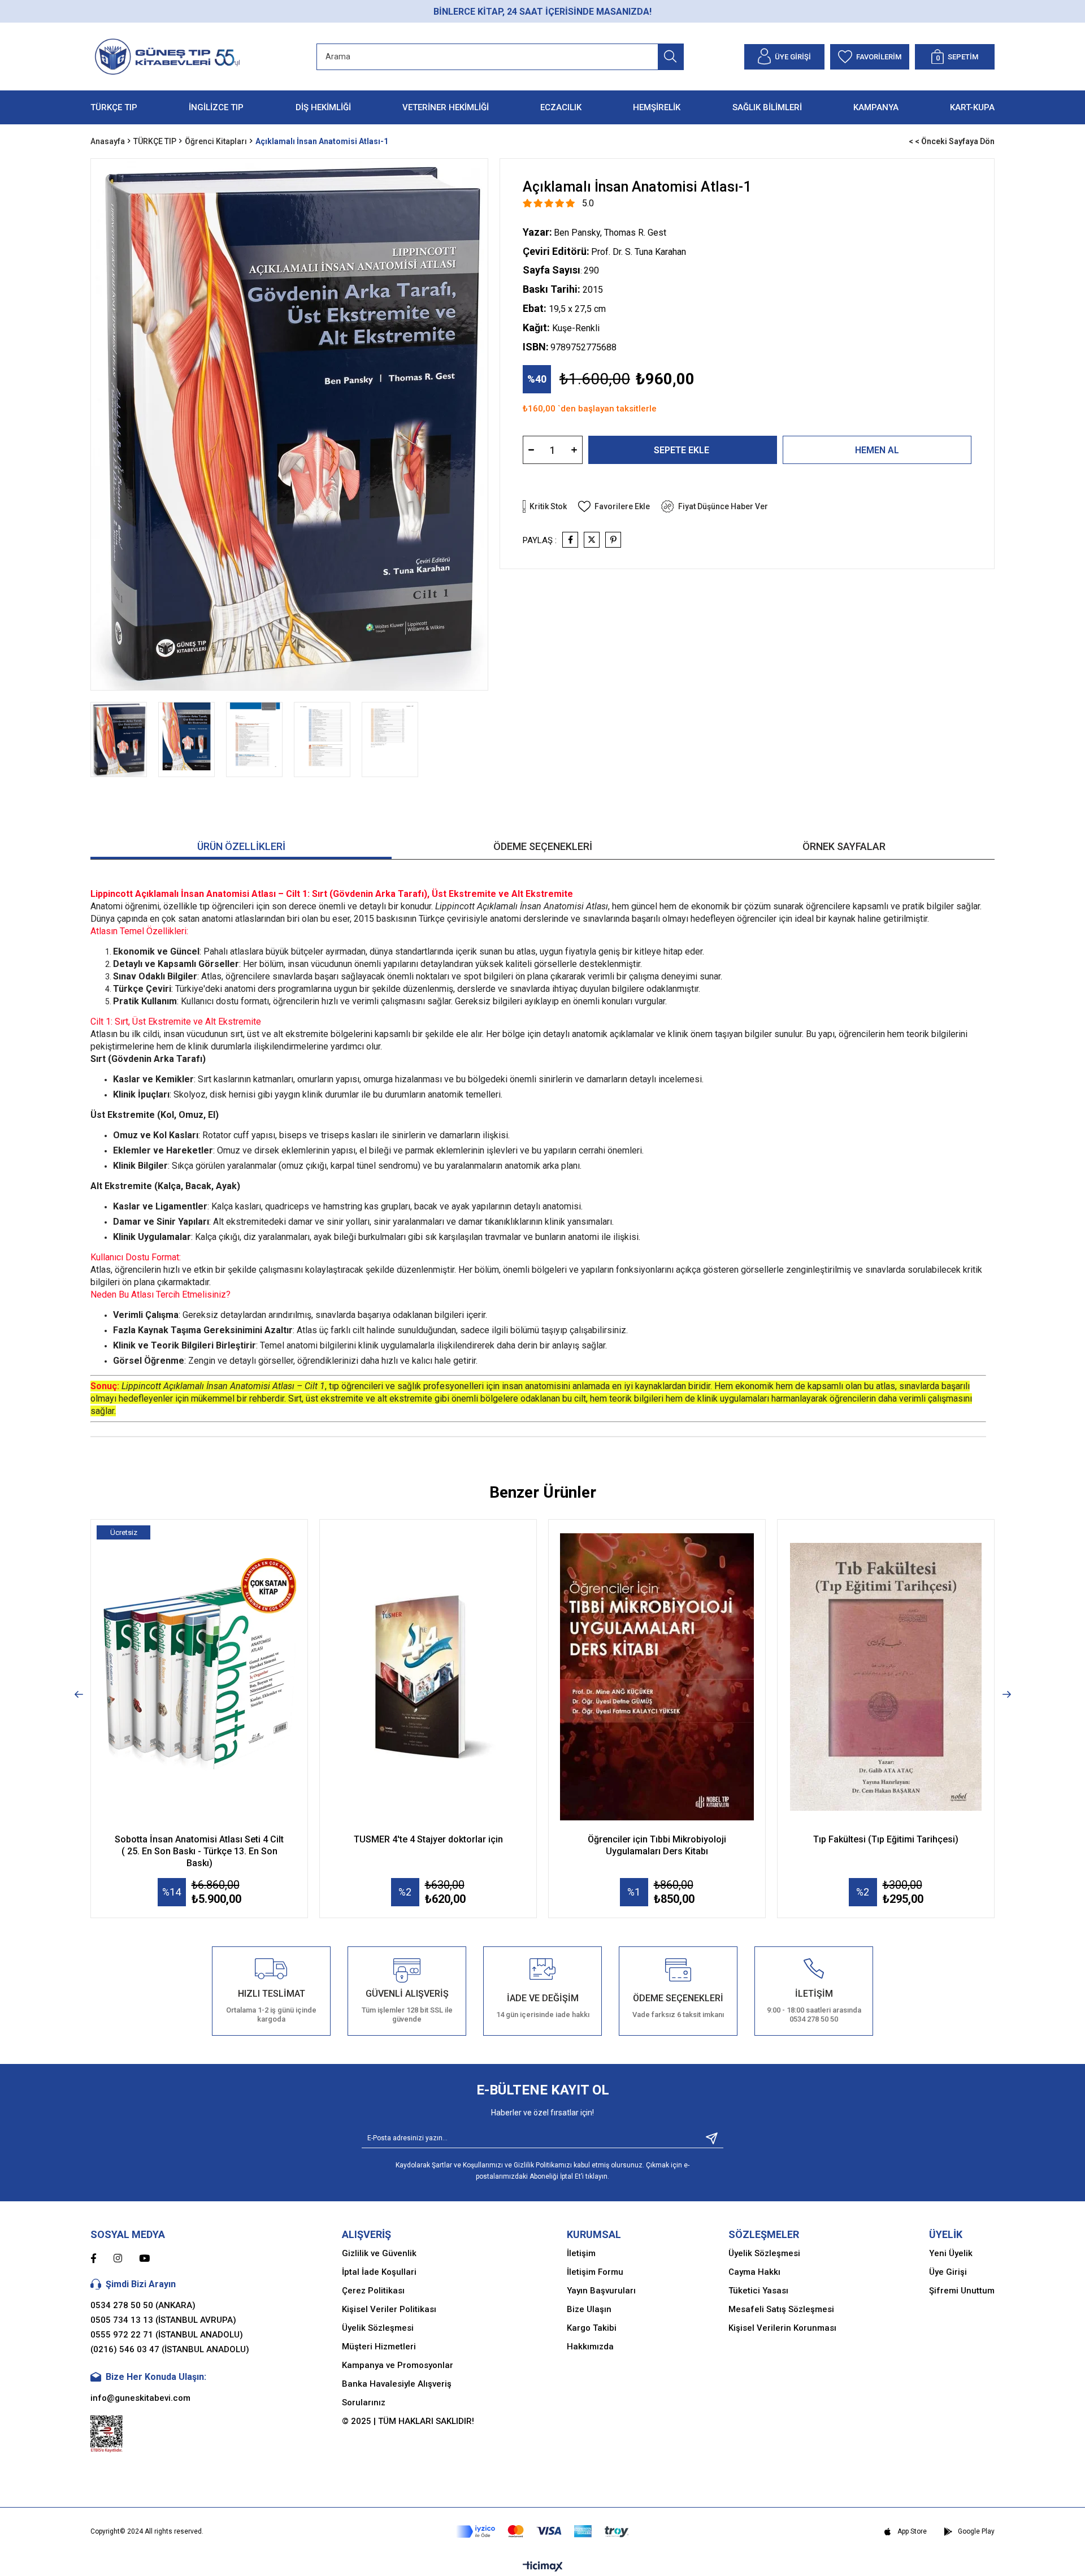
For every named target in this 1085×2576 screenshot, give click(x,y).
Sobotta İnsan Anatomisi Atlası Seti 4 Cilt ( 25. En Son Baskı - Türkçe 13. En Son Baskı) (199, 1851)
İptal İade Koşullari (379, 2272)
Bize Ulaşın (589, 2309)
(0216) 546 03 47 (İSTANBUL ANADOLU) (170, 2349)
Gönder (708, 2138)
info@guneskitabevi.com (140, 2398)
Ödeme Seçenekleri (543, 846)
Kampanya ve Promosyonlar (398, 2365)
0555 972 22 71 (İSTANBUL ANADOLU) (167, 2335)
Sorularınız (364, 2402)
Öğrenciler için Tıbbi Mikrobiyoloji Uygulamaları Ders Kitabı (657, 1845)
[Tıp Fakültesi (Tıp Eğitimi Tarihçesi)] (886, 1677)
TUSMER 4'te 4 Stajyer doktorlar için (428, 1839)
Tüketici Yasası (758, 2291)
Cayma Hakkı (754, 2272)
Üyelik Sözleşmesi (378, 2328)
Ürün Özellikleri (241, 846)
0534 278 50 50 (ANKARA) (143, 2305)
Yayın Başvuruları (601, 2291)
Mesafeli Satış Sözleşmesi (781, 2309)
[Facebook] (102, 2258)
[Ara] (670, 57)
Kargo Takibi (592, 2328)
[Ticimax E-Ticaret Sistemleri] (543, 2567)
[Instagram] (126, 2258)
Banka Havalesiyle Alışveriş (397, 2384)
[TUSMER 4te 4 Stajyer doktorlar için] (428, 1677)
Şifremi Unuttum (962, 2291)
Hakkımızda (590, 2347)
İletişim (581, 2253)
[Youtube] (153, 2258)
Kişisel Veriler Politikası (389, 2309)
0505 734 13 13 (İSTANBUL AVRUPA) (163, 2320)
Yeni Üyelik (951, 2253)
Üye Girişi (948, 2272)
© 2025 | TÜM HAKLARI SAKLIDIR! (408, 2421)
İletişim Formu (595, 2272)
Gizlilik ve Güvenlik (379, 2253)
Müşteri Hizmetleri (379, 2347)
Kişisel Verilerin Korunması (782, 2328)
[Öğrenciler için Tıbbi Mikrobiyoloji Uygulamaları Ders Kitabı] (657, 1677)
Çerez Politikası (373, 2291)
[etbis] (107, 2434)
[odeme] (542, 2532)
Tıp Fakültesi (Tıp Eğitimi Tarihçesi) (886, 1839)
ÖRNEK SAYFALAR (844, 846)
